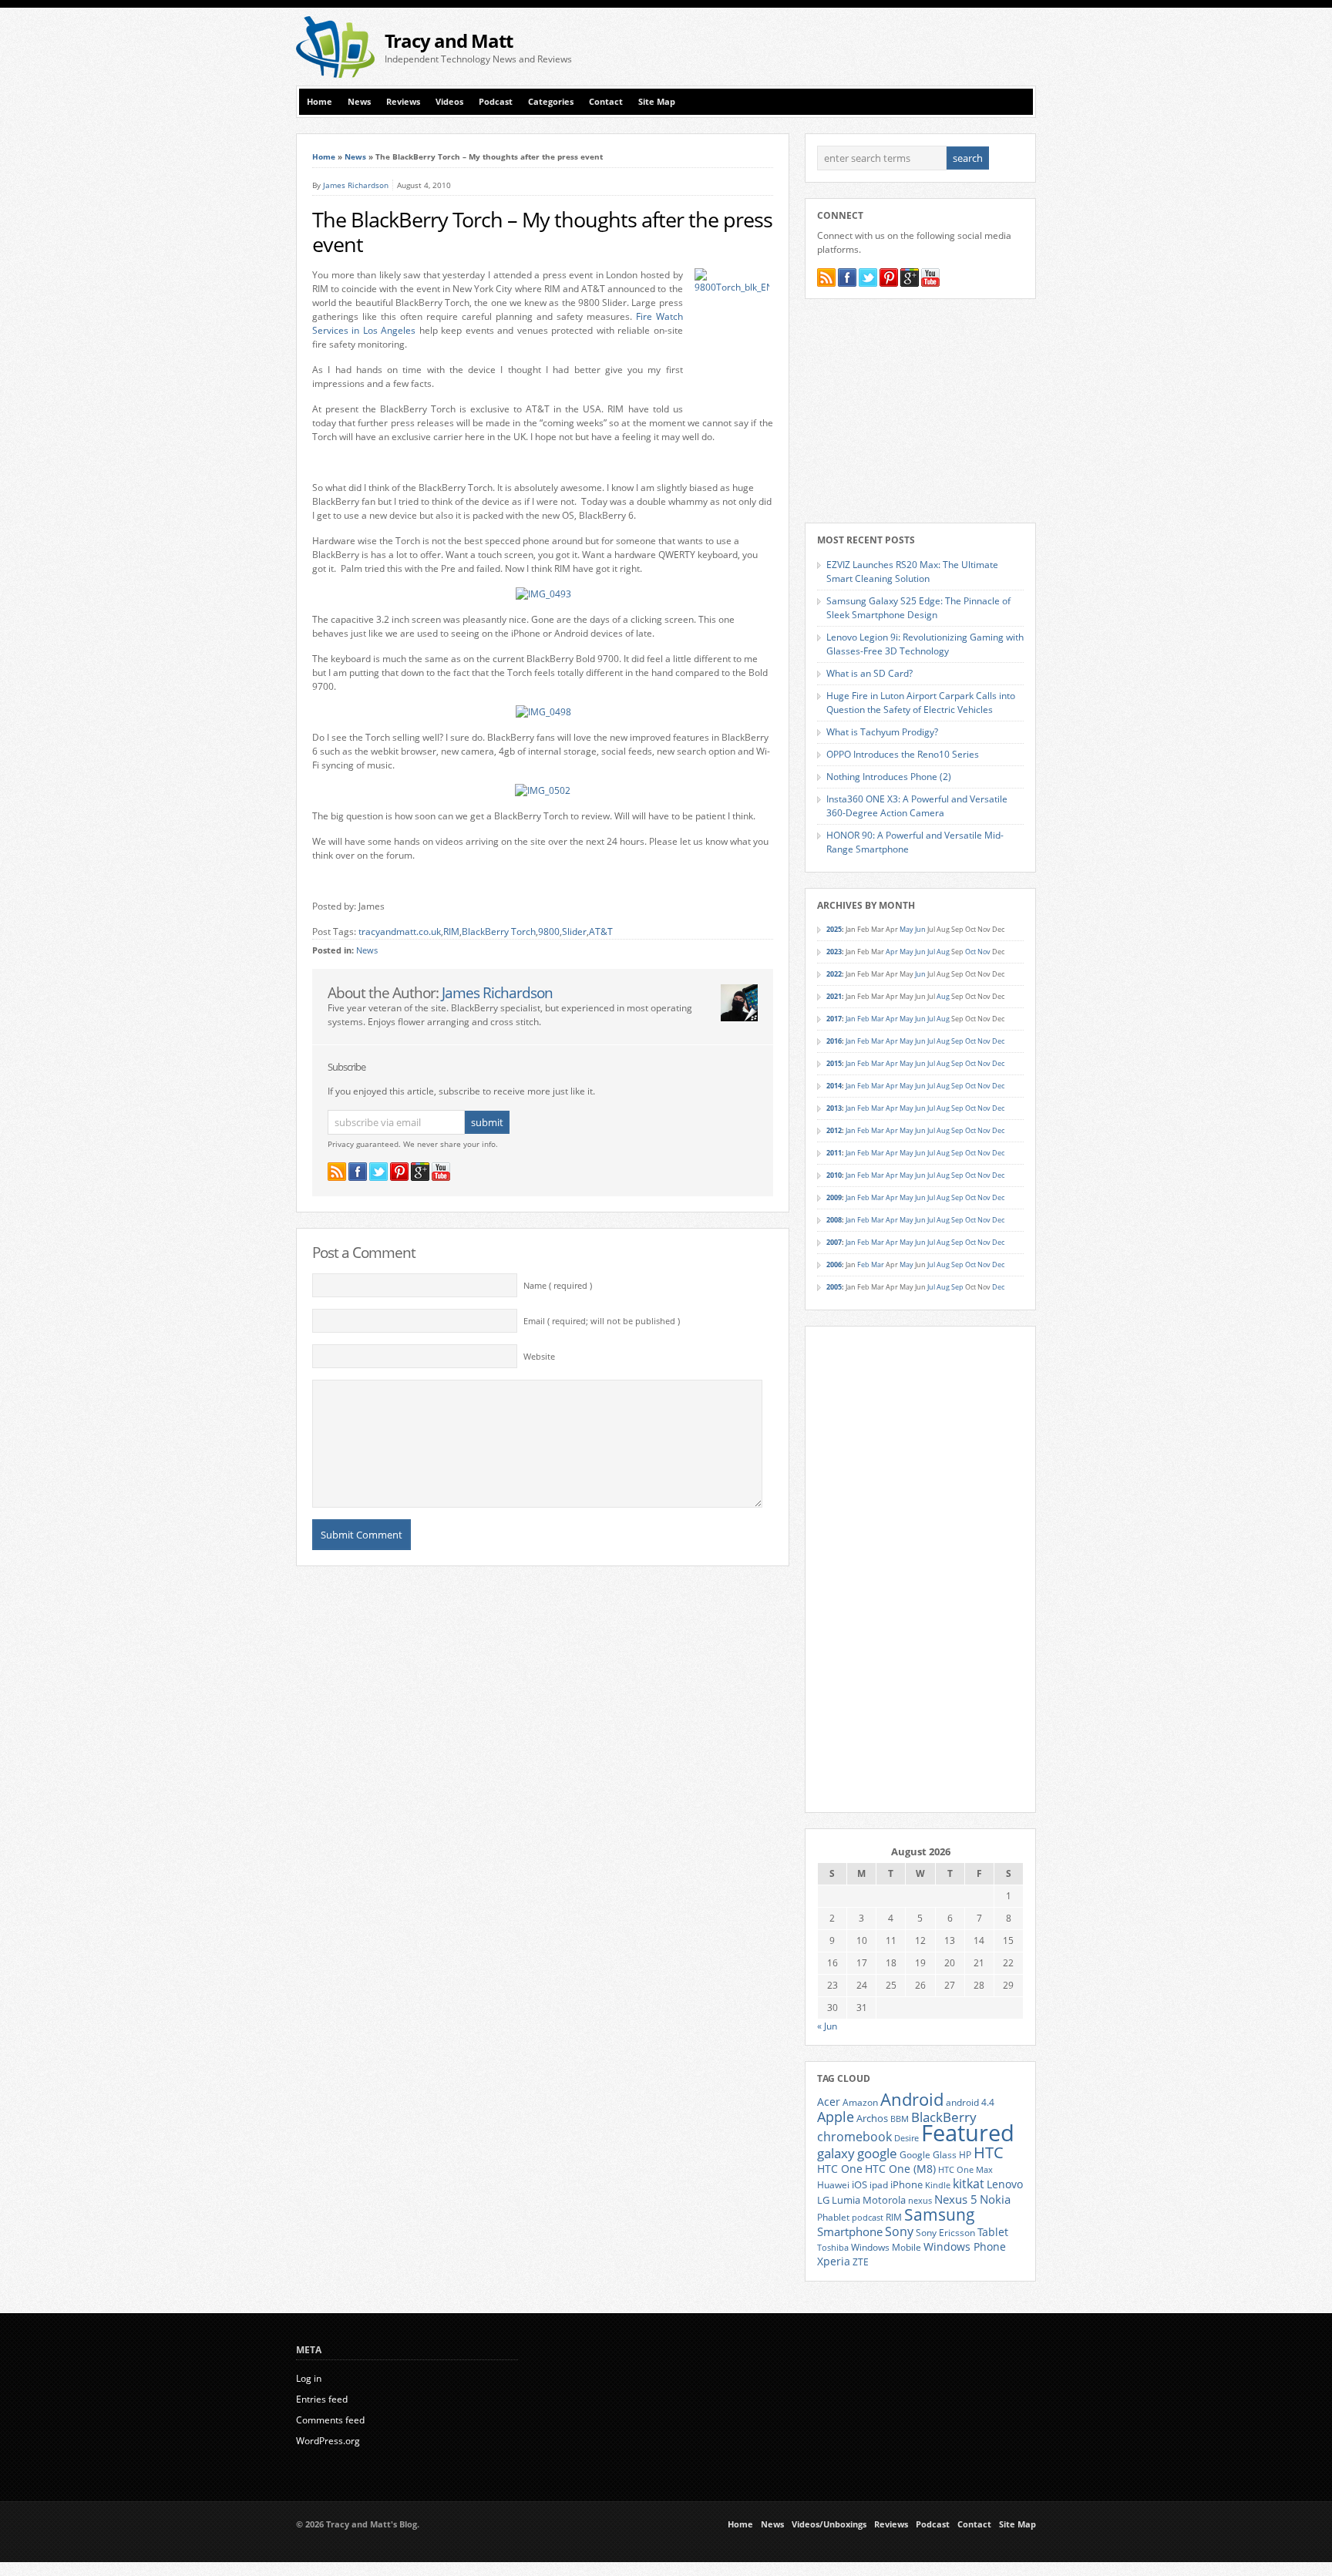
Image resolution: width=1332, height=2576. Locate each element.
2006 (834, 1264)
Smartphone (850, 2231)
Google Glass (928, 2155)
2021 (834, 996)
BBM (900, 2119)
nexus (920, 2201)
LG (823, 2200)
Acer (829, 2102)
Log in (309, 2378)
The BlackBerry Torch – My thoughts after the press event (542, 232)
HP (965, 2155)
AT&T (601, 932)
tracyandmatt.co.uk (400, 932)
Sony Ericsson (945, 2232)
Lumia (846, 2200)
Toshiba (833, 2248)
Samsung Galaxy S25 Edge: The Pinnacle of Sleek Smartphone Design (918, 608)
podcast (868, 2218)
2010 (834, 1175)
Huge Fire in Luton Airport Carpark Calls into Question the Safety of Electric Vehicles (921, 703)
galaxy (836, 2153)
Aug (943, 952)
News (359, 102)
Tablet (993, 2232)
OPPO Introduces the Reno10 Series (903, 754)
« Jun (827, 2026)
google (877, 2153)
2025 (834, 929)
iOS (859, 2184)
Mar (878, 1019)
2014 (834, 1086)
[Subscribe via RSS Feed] (337, 1172)
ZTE (861, 2262)
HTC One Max (965, 2170)
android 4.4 (970, 2102)
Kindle (938, 2185)
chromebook (854, 2137)
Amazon (860, 2102)
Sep (957, 1041)
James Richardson (356, 185)
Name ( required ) (558, 1286)
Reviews (403, 102)
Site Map (657, 102)
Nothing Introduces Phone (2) (889, 777)
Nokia (995, 2199)
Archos (872, 2118)
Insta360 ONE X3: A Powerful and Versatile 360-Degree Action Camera (917, 806)
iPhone (906, 2184)
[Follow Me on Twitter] (378, 1172)
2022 (834, 974)
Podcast (496, 102)
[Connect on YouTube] (441, 1172)
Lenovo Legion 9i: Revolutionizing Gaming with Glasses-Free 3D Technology (925, 644)
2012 (834, 1130)
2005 (834, 1287)
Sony (899, 2231)
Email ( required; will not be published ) (602, 1321)
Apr (892, 952)
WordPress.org (328, 2441)
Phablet (833, 2217)
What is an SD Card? (869, 673)
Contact (606, 102)
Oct (970, 952)
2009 (834, 1197)
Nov (984, 952)
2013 (834, 1108)
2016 (834, 1041)
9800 (549, 932)
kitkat (969, 2184)
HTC (989, 2152)
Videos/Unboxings (829, 2524)
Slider (574, 932)
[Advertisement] (856, 47)
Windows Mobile (886, 2247)
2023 (834, 952)
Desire (906, 2138)
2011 (834, 1153)
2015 (834, 1063)
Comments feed (330, 2420)
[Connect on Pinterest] (399, 1172)
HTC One (840, 2169)
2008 (834, 1220)
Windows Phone (965, 2247)
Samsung (940, 2214)
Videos (449, 102)
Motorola (884, 2200)
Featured (968, 2133)
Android (912, 2099)
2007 (834, 1242)
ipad (879, 2184)
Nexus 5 (956, 2199)
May (906, 929)
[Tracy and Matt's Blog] (335, 74)
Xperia (834, 2261)
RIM (451, 932)
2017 (834, 1019)
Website (539, 1357)
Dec (998, 1041)
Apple (836, 2116)
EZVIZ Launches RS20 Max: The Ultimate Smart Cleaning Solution (912, 572)
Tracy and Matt (449, 40)
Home (320, 102)
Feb (863, 1019)
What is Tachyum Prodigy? (882, 732)
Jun (920, 929)
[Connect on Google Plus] (420, 1172)
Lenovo (1005, 2184)
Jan (851, 1019)
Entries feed (322, 2399)
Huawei (833, 2185)
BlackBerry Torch (499, 932)
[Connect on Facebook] (358, 1172)
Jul (931, 952)
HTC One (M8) (900, 2169)
